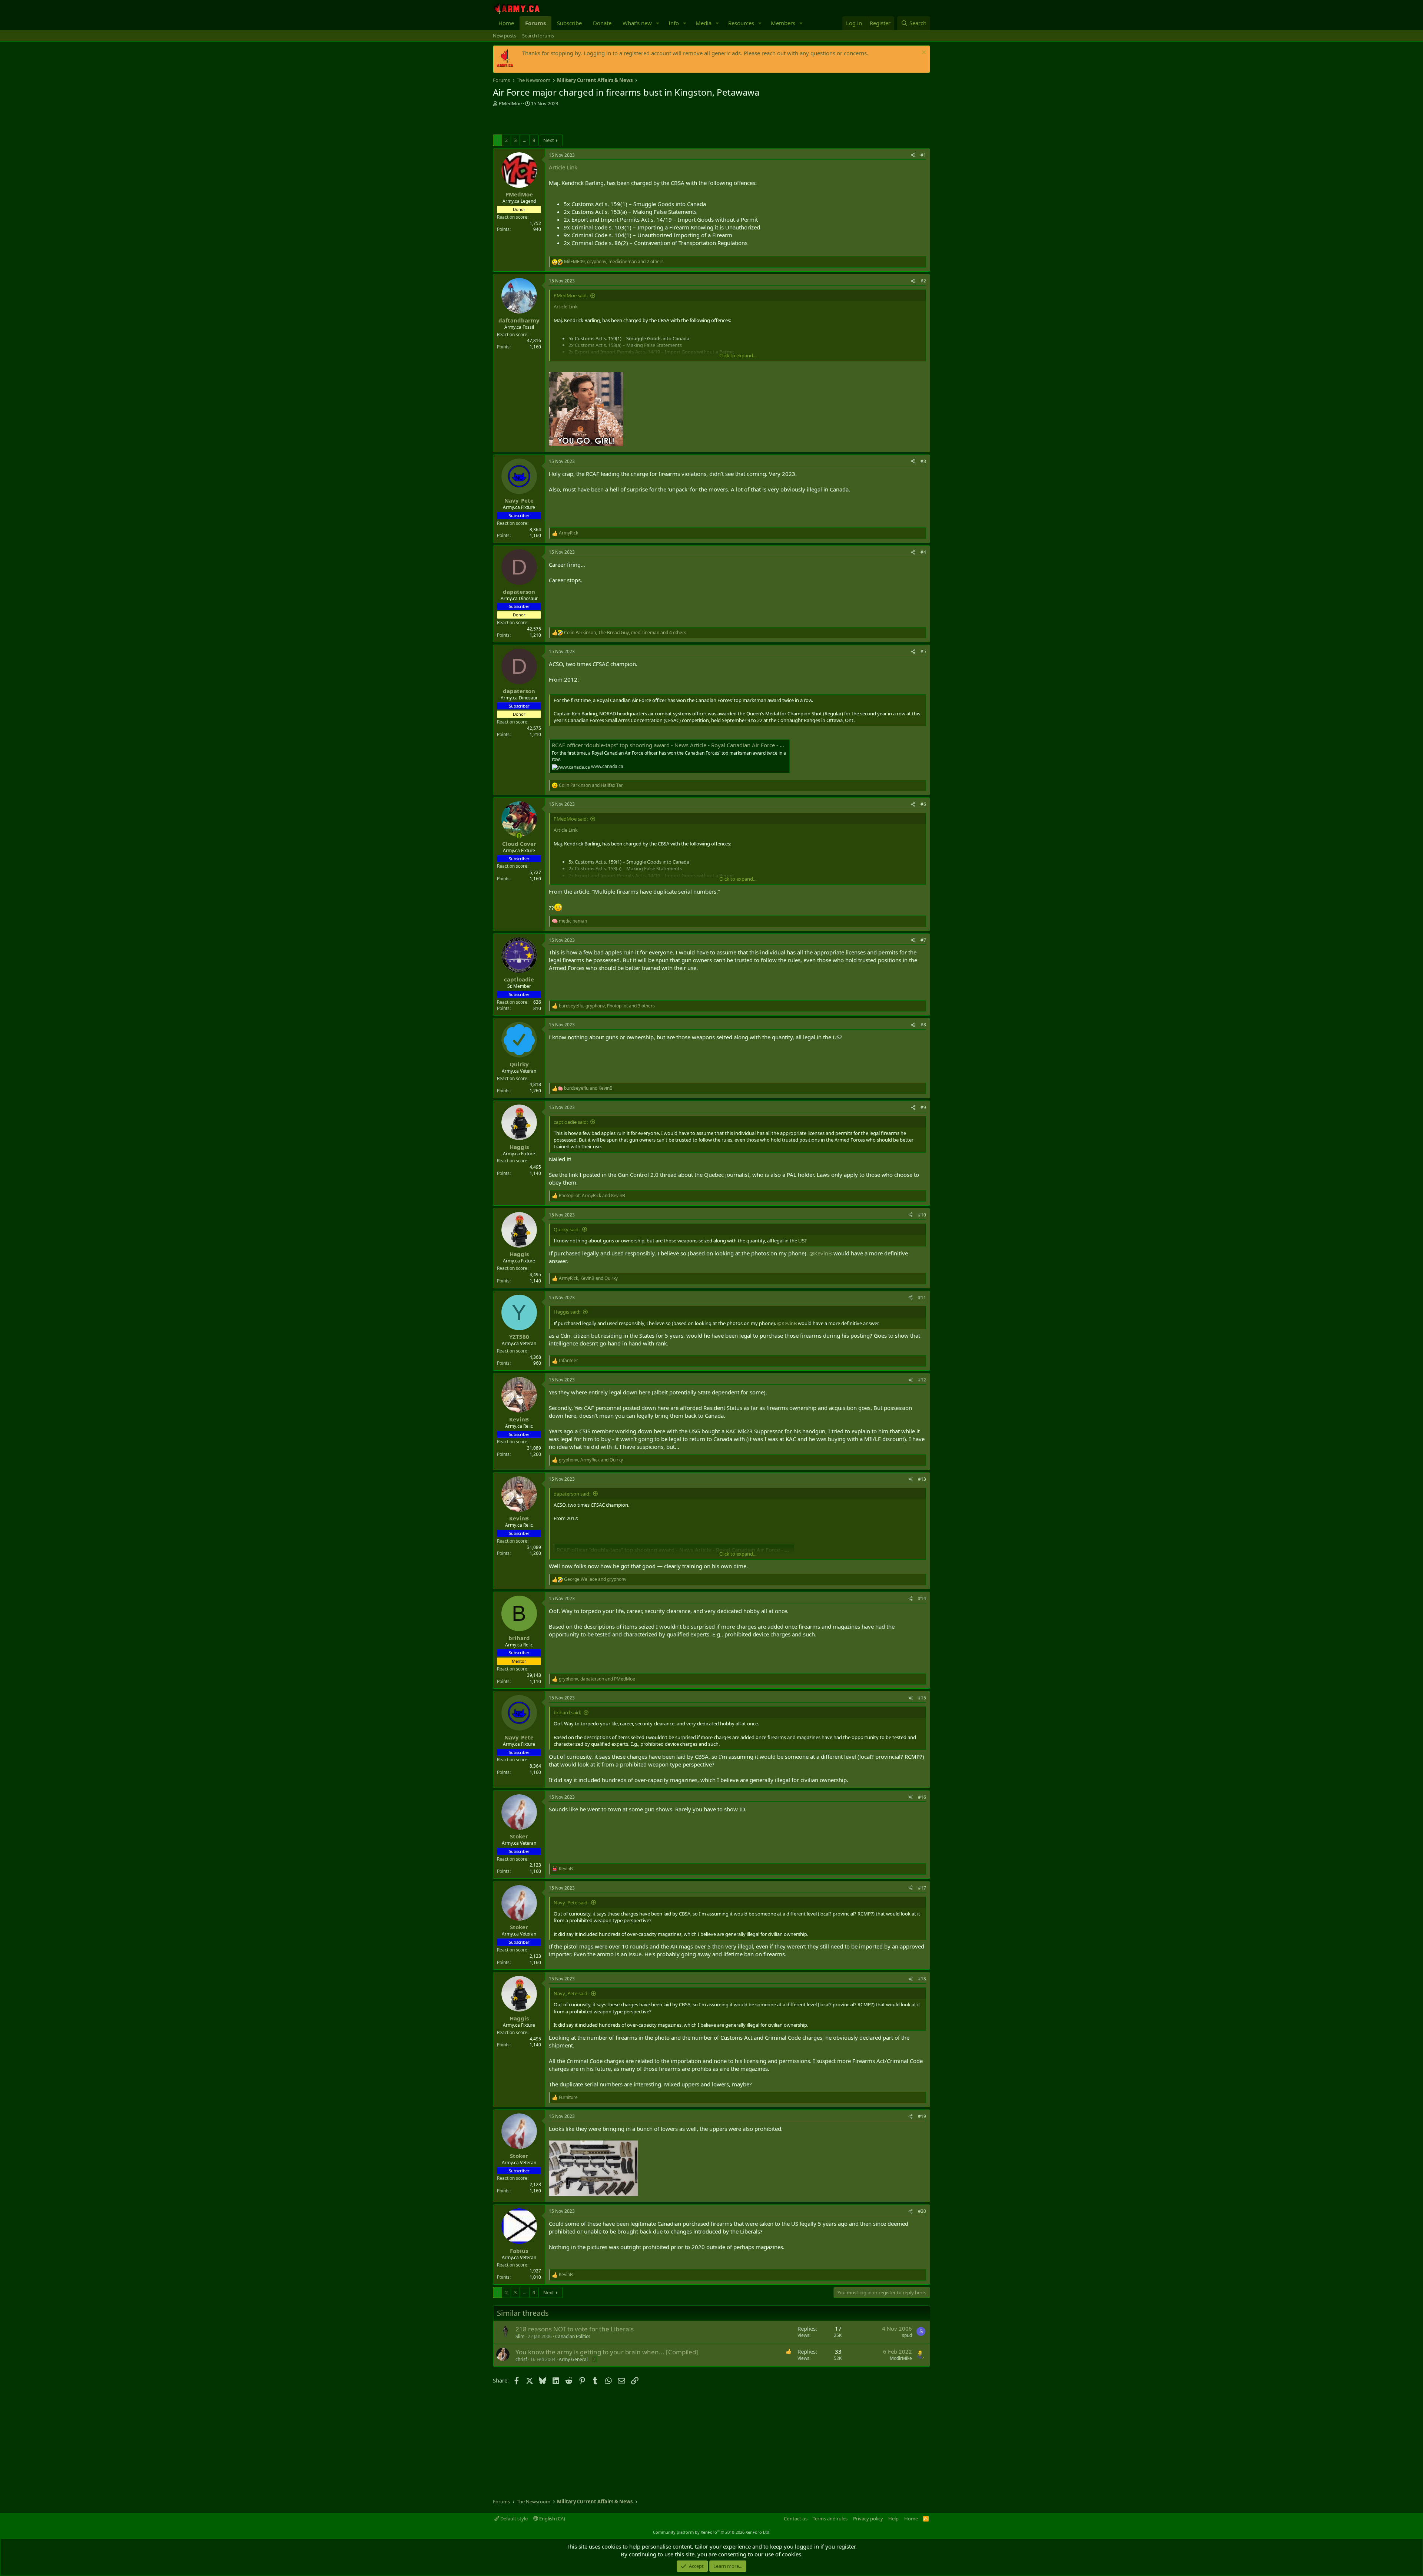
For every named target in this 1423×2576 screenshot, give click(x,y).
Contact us (796, 2519)
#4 (923, 552)
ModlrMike (901, 2358)
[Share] (913, 155)
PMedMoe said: (571, 295)
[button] (658, 23)
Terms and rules (830, 2519)
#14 (922, 1598)
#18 (922, 1979)
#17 (922, 1888)
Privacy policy (868, 2519)
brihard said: (567, 1712)
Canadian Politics (573, 2336)
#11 (922, 1297)
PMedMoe (510, 103)
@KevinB (821, 1253)
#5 (923, 651)
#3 (923, 461)
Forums (535, 23)
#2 (923, 281)
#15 (922, 1698)
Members (783, 23)
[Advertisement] (580, 122)
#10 (922, 1215)
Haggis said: (567, 1312)
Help (893, 2519)
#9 (923, 1107)
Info (674, 23)
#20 (922, 2211)
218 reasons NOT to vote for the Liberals (575, 2329)
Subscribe (569, 23)
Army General (573, 2359)
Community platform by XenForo (712, 2532)
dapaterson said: (572, 1494)
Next (549, 140)
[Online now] (519, 836)
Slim (520, 2336)
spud (907, 2335)
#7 (923, 940)
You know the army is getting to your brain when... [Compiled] (607, 2352)
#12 (922, 1380)
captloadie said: (571, 1122)
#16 (922, 1797)
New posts (505, 36)
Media (704, 23)
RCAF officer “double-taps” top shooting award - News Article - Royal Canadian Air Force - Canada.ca (679, 745)
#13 (922, 1479)
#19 (922, 2116)
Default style (513, 2519)
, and (592, 1196)
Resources (741, 23)
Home (506, 23)
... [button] (525, 140)
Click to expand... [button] (738, 355)
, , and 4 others (625, 633)
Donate (602, 23)
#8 (923, 1025)
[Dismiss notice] (923, 53)
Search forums (538, 36)
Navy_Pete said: (571, 1903)
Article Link (563, 167)
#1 (923, 155)
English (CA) (552, 2519)
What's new (637, 23)
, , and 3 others (607, 1006)
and (591, 785)
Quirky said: (567, 1229)
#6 (923, 804)
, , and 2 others (614, 262)
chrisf (521, 2359)
